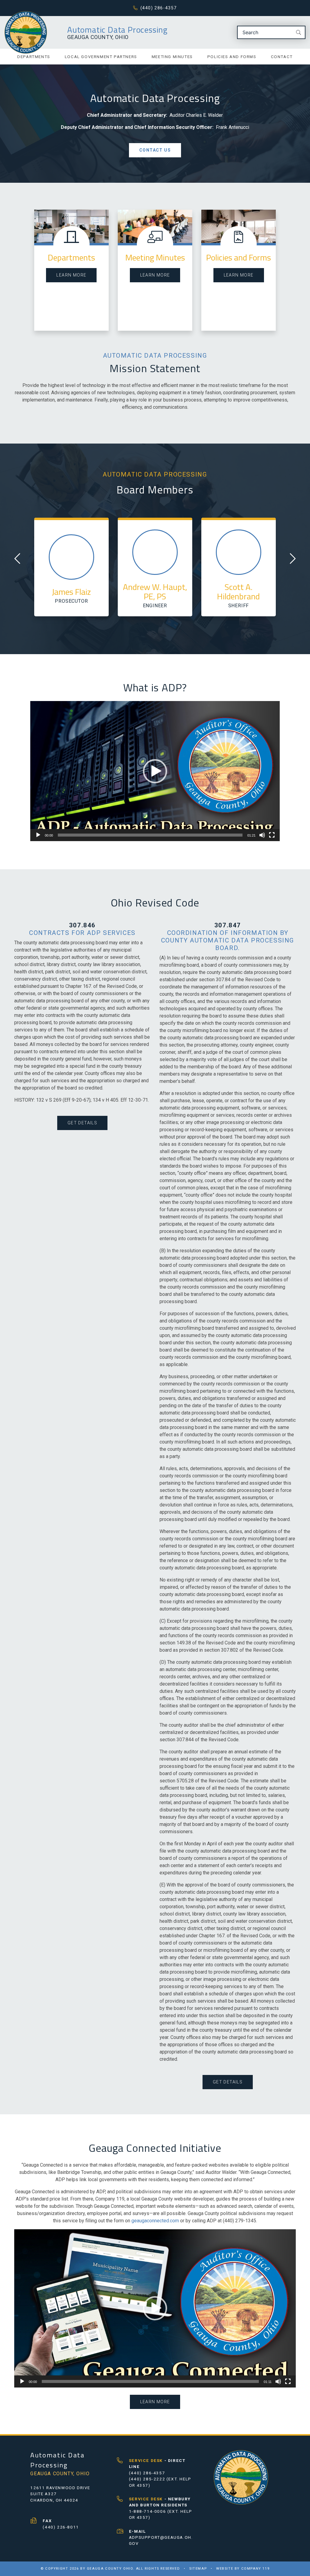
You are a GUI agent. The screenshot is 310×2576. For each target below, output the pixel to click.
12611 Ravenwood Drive (60, 2488)
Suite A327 (43, 2494)
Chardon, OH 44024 (54, 2500)
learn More (155, 275)
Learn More (71, 275)
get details (82, 1122)
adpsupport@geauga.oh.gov (161, 2537)
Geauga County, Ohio (98, 37)
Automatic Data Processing (117, 30)
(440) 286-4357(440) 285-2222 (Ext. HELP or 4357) (160, 2473)
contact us (155, 150)
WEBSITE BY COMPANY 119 (243, 2569)
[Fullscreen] (272, 835)
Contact (282, 57)
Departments (34, 57)
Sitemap (198, 2569)
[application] (155, 771)
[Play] (38, 835)
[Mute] (262, 835)
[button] (155, 771)
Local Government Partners (101, 57)
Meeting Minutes (172, 57)
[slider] (150, 835)
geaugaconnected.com (155, 2220)
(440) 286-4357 (159, 8)
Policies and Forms (232, 57)
